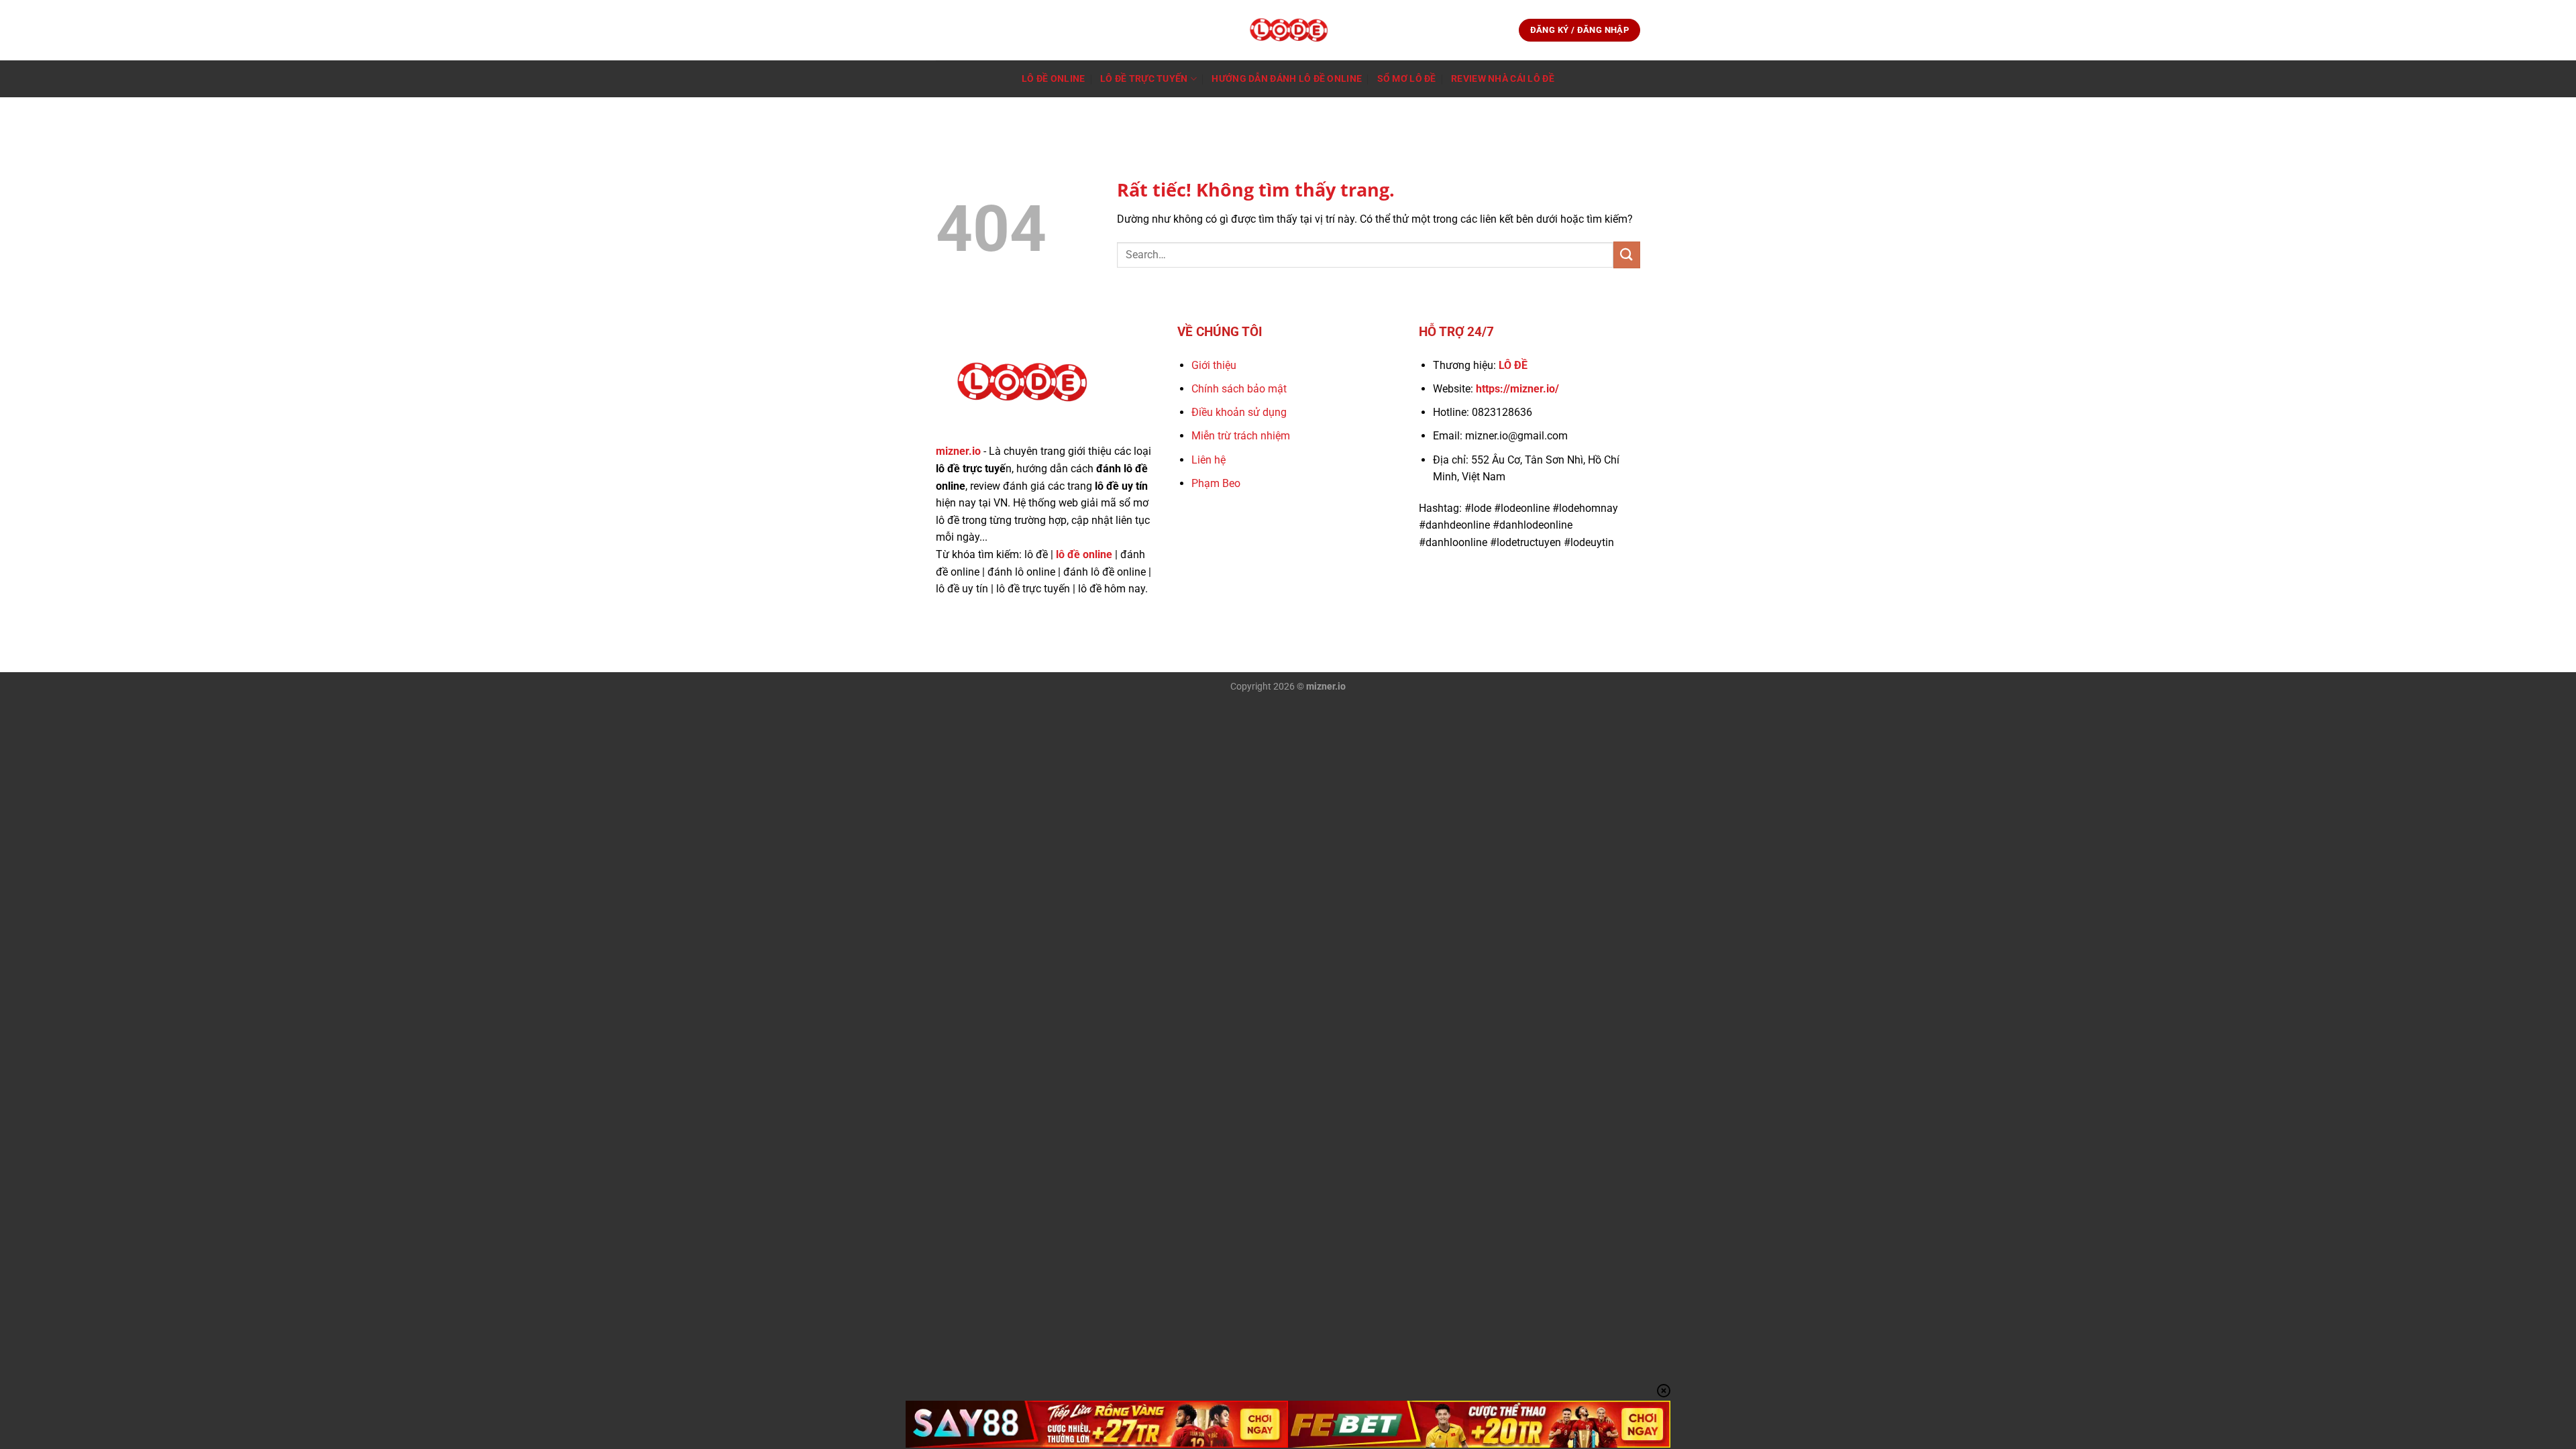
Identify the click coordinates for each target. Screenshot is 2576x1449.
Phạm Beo (1216, 483)
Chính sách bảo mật (1239, 389)
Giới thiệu (1214, 365)
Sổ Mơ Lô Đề (1407, 79)
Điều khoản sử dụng (1239, 412)
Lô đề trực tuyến (1144, 79)
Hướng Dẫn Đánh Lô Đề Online (1287, 79)
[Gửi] (1627, 255)
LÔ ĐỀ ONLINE (1053, 79)
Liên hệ (1209, 460)
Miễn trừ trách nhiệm (1241, 436)
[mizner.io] (1288, 30)
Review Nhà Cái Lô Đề (1503, 79)
